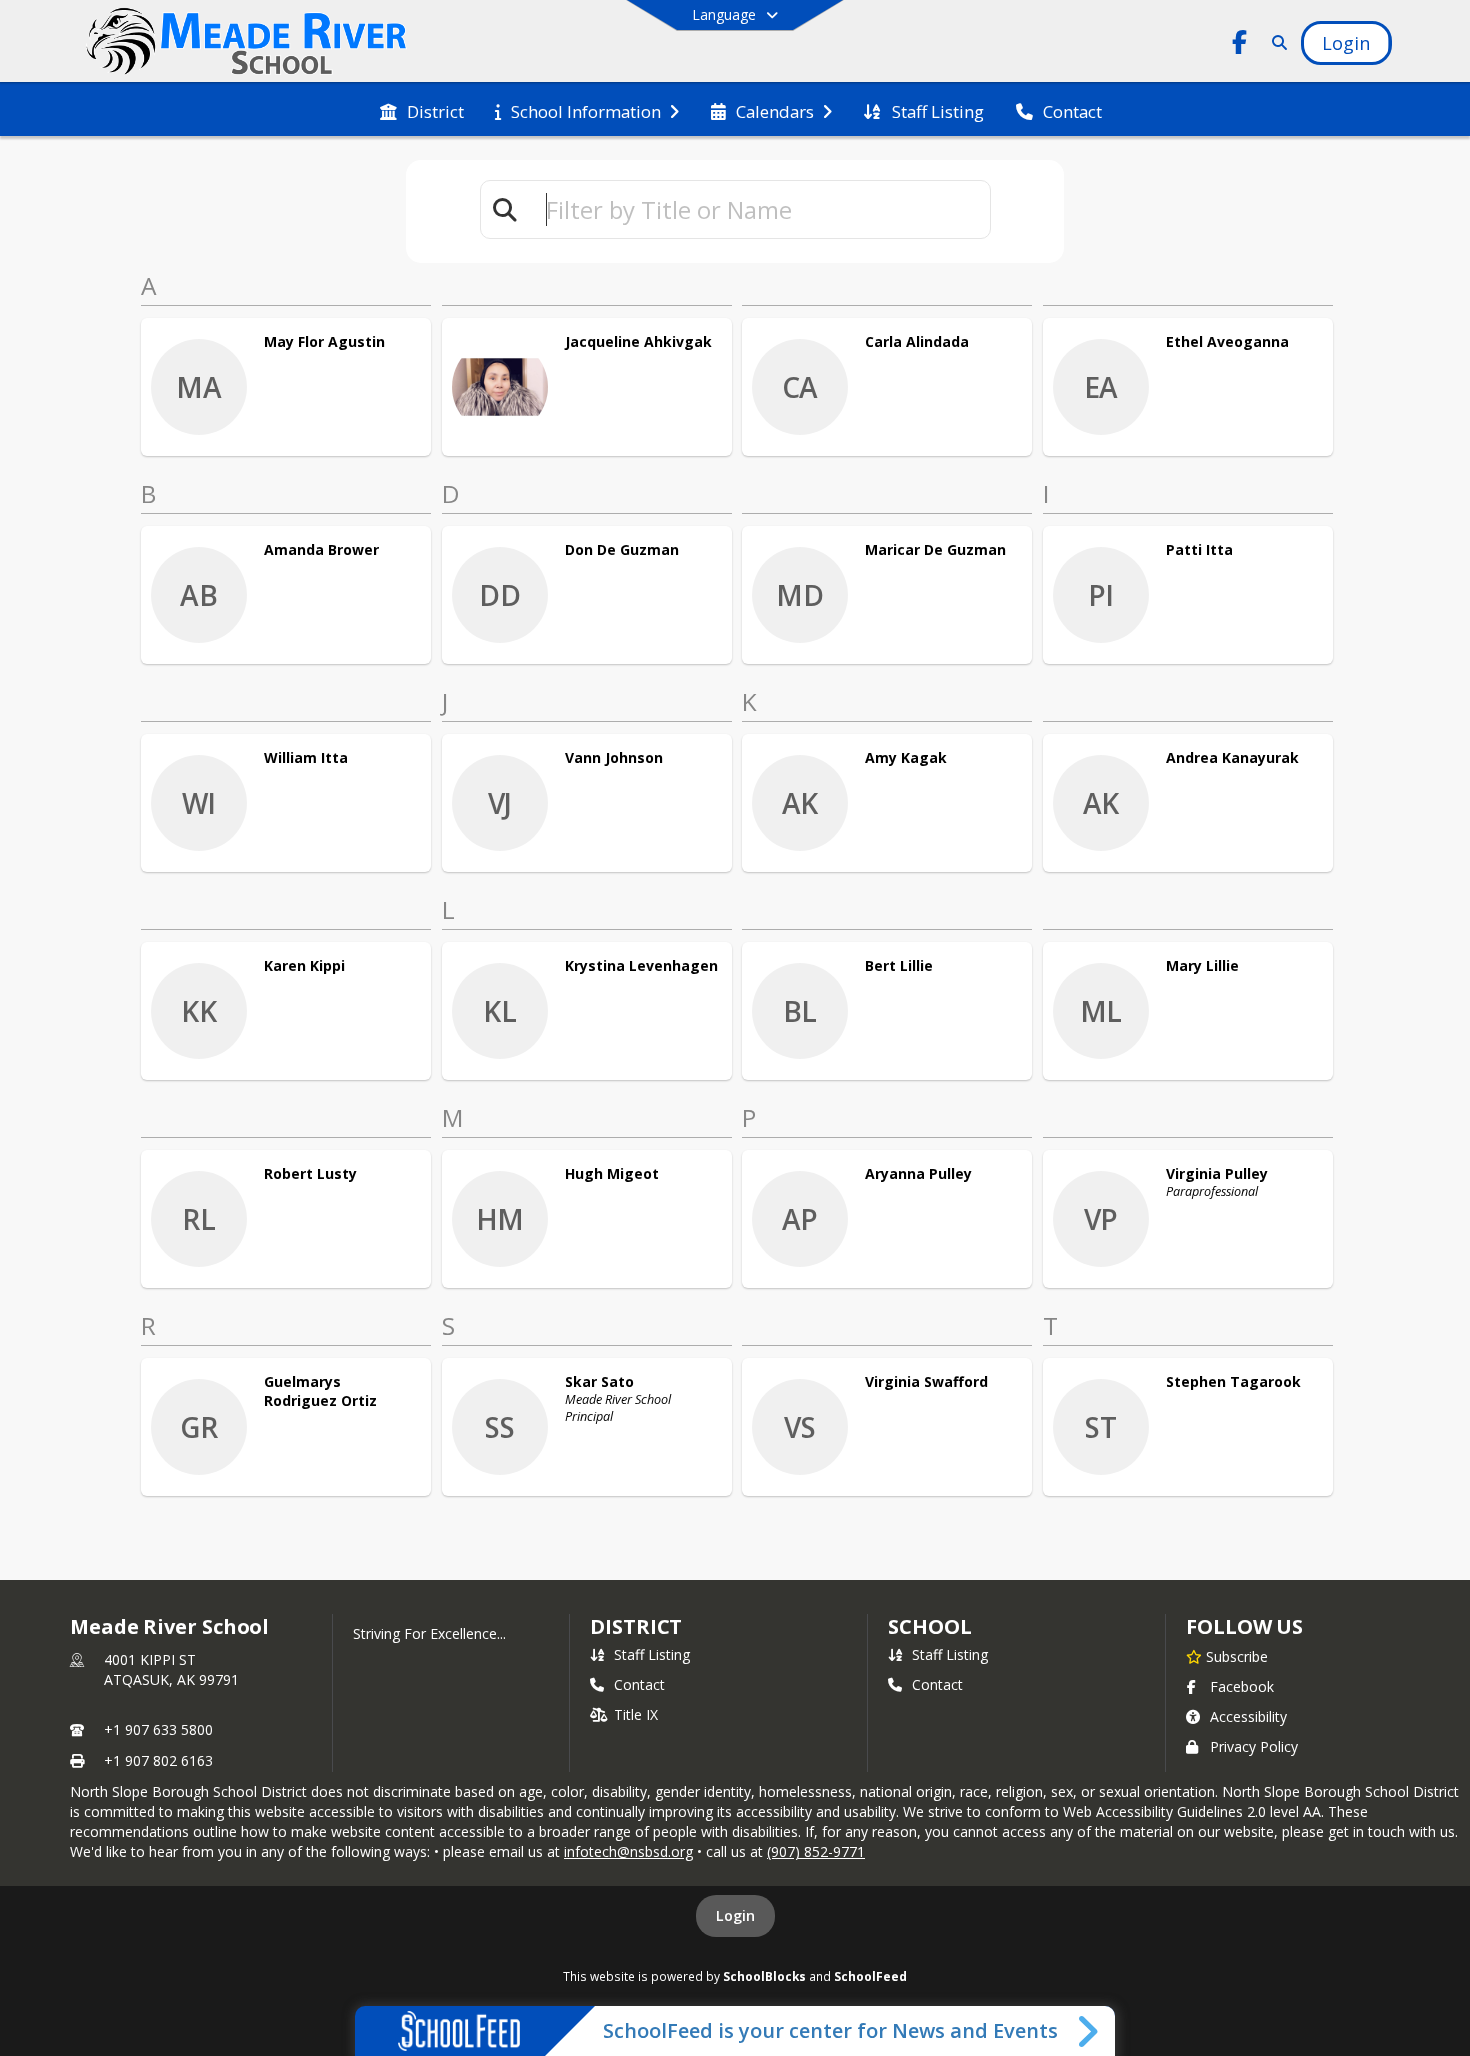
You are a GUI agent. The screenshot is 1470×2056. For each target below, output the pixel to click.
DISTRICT (636, 1626)
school (929, 1626)
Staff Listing (652, 1654)
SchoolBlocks (764, 1976)
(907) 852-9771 (816, 1851)
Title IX (636, 1714)
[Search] (1275, 42)
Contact (639, 1684)
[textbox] (759, 209)
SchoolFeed (870, 1976)
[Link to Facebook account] (1239, 45)
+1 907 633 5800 (158, 1729)
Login (735, 1915)
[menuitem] (422, 110)
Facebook (1242, 1686)
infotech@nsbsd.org (628, 1851)
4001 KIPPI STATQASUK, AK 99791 (171, 1669)
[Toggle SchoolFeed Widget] (1089, 2031)
